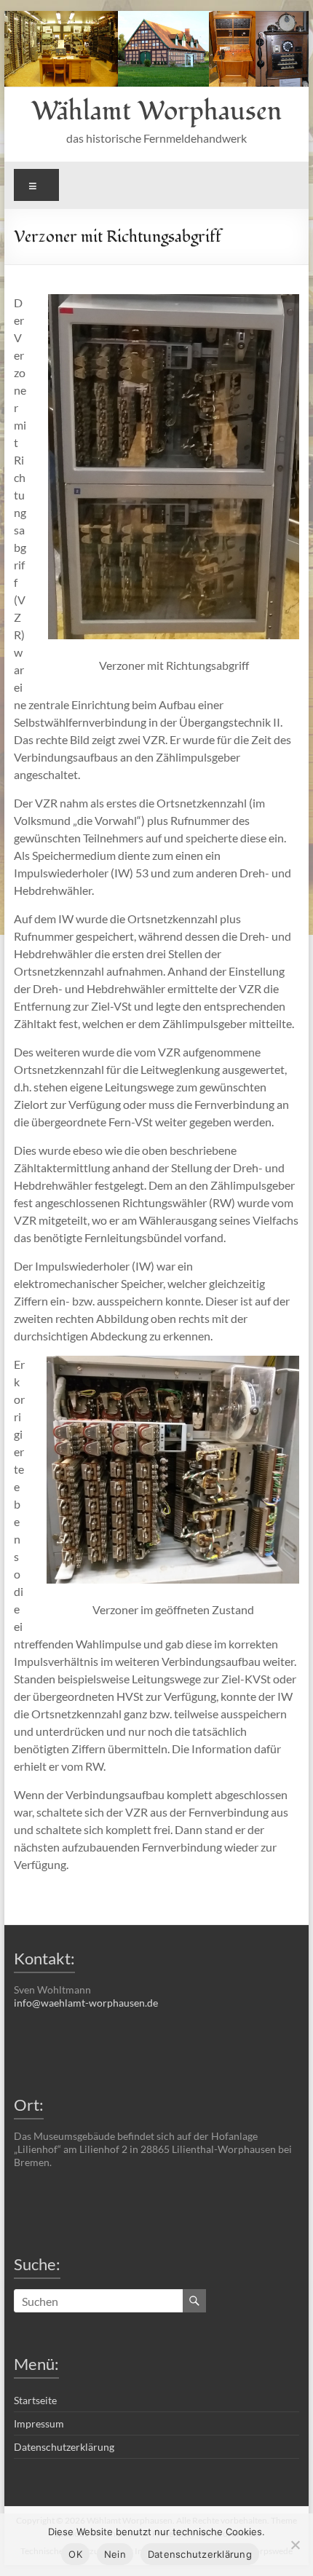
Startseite (35, 2400)
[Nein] (295, 2545)
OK (75, 2554)
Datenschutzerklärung (64, 2447)
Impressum (39, 2423)
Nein (115, 2554)
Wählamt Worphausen (156, 111)
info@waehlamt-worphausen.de (86, 2003)
